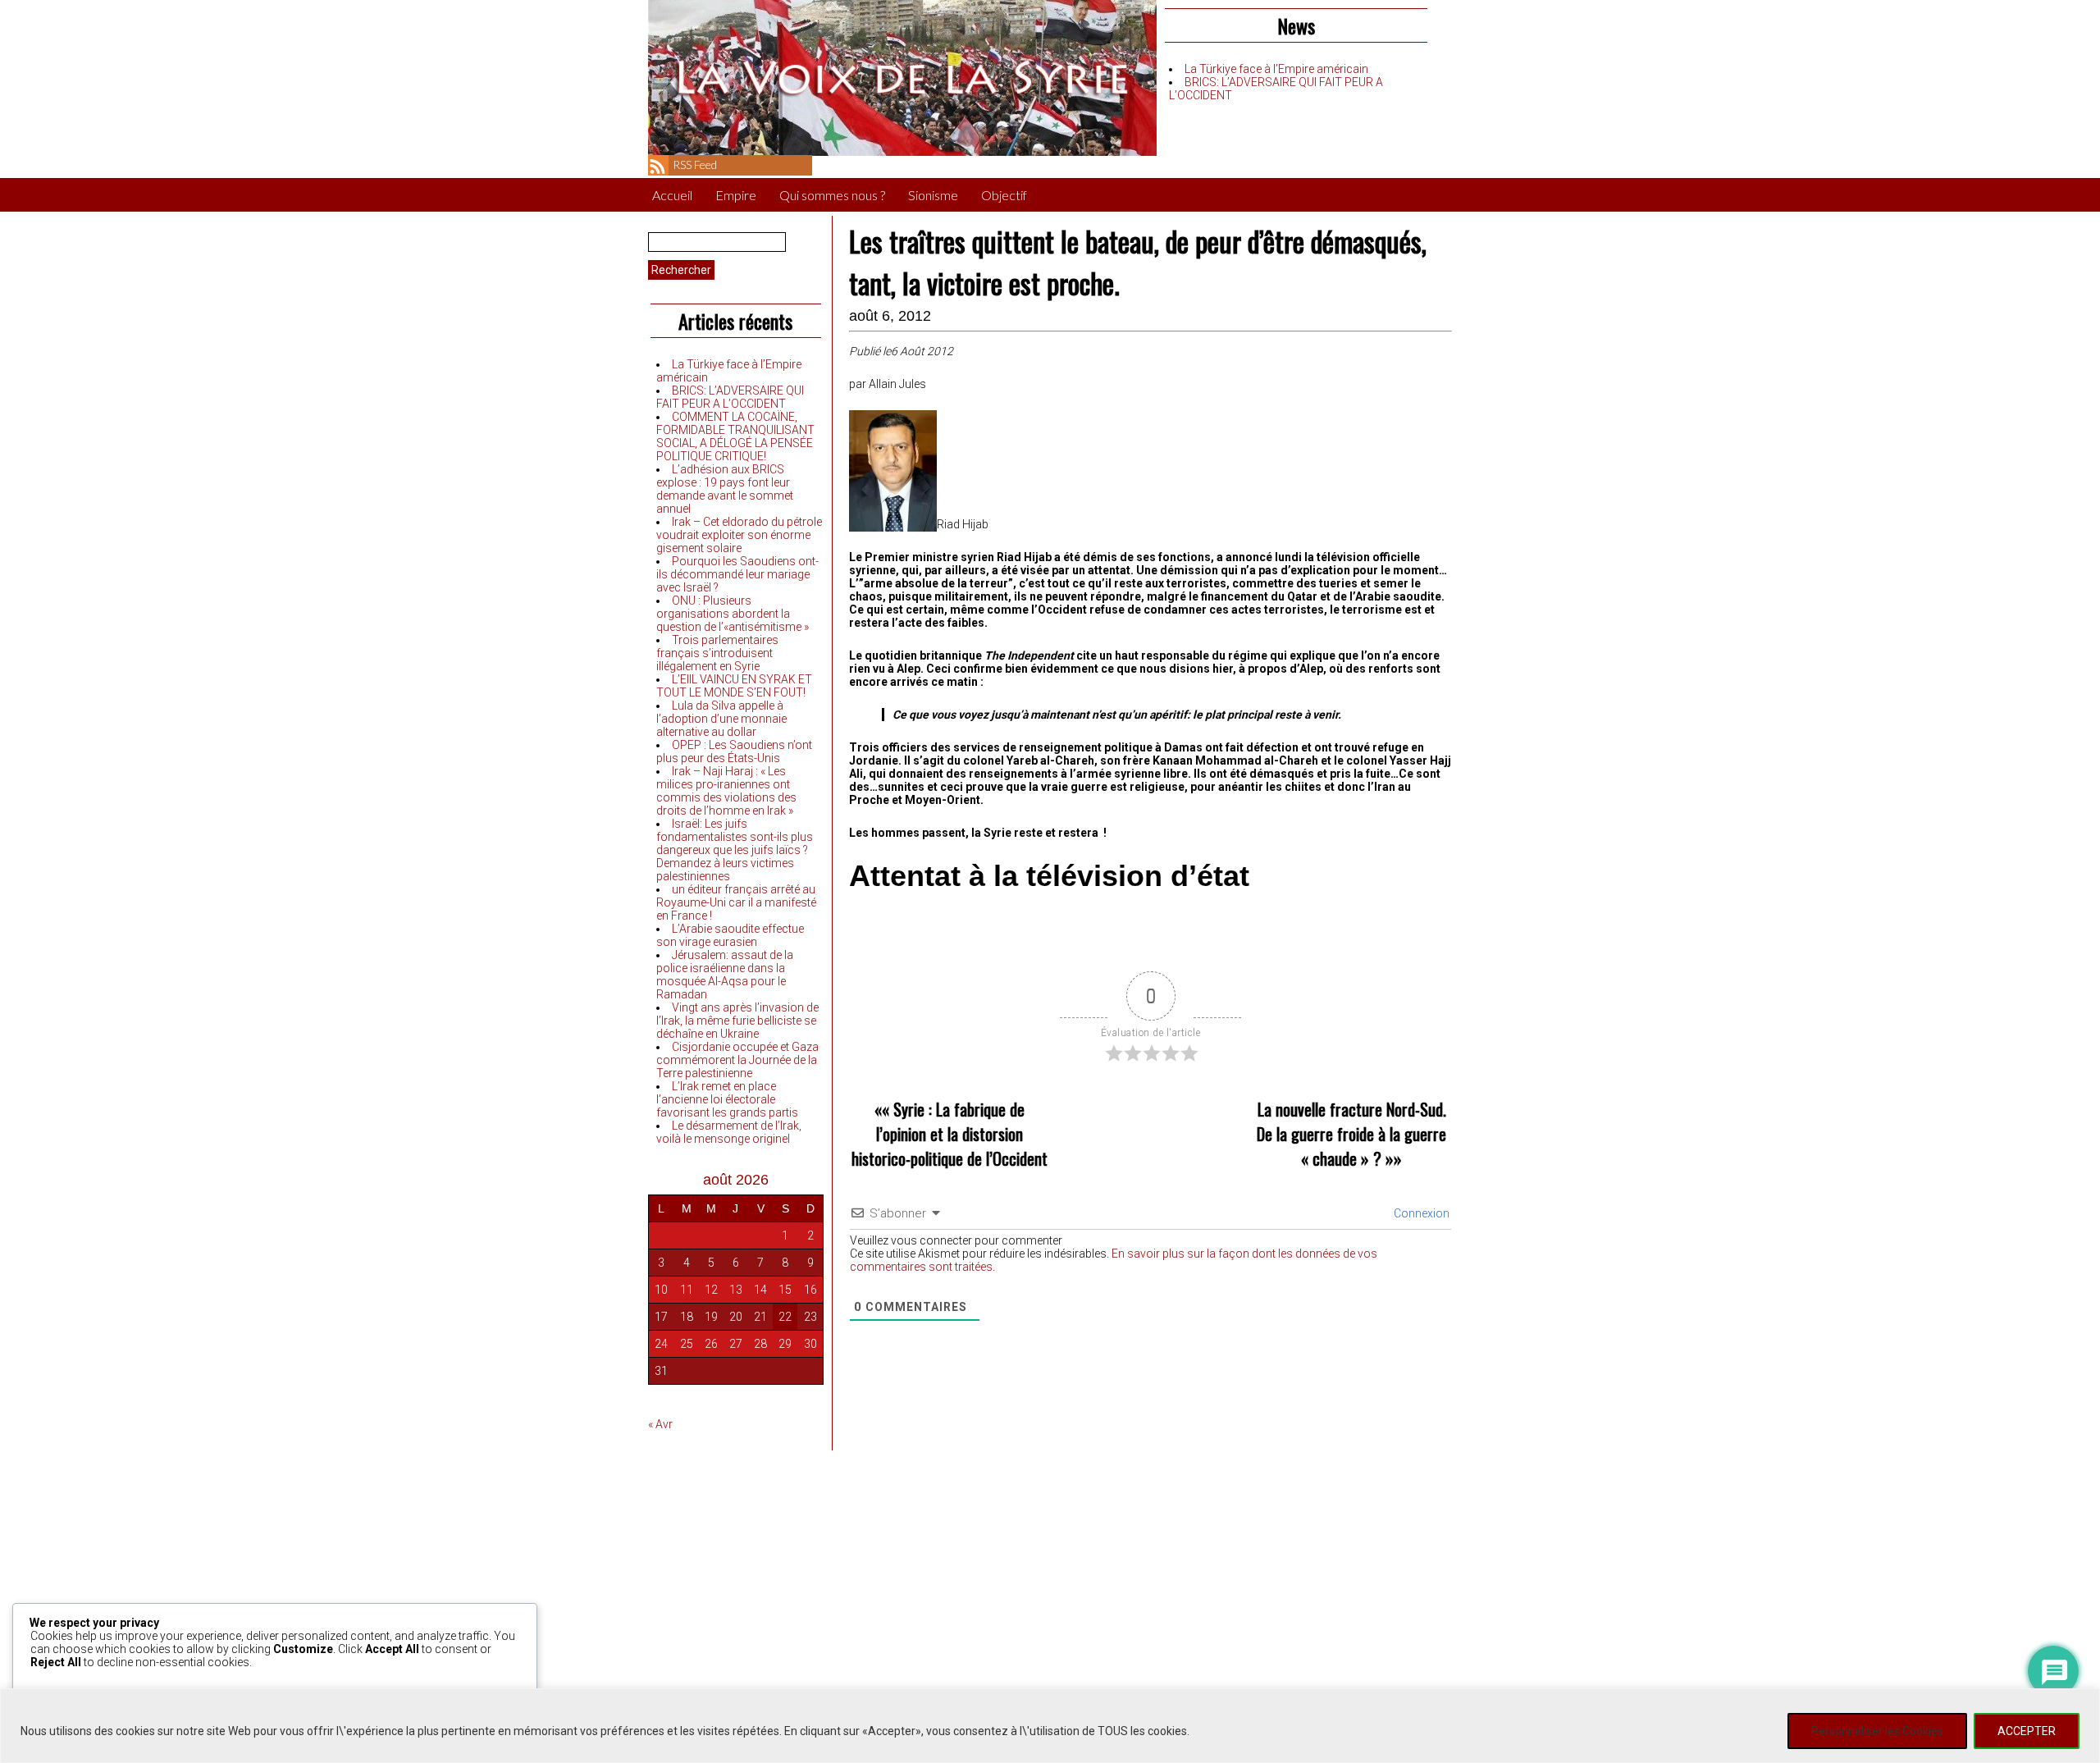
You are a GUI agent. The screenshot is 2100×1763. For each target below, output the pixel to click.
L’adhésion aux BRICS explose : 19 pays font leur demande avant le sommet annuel (725, 489)
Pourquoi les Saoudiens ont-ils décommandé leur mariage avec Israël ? (737, 574)
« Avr (660, 1424)
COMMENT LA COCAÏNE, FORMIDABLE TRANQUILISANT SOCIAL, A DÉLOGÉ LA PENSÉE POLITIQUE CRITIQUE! (735, 436)
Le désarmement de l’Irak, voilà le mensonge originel (729, 1132)
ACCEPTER (2027, 1731)
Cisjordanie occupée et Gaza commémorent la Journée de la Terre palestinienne (737, 1060)
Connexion (1420, 1213)
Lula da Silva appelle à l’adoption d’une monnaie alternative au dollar (721, 719)
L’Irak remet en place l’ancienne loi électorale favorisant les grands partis (727, 1099)
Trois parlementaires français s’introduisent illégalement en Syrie (717, 653)
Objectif (1004, 195)
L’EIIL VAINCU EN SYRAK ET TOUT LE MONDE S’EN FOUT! (734, 686)
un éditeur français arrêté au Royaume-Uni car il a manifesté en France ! (736, 902)
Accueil (672, 195)
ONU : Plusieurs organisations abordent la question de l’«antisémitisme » (733, 614)
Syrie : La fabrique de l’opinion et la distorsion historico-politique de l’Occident (950, 1134)
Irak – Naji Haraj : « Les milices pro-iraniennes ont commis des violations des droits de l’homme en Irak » (726, 791)
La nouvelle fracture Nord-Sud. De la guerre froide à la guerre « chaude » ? (1351, 1134)
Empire (736, 195)
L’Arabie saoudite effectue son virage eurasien (730, 935)
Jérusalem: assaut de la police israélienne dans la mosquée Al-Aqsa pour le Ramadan (725, 975)
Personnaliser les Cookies (1877, 1731)
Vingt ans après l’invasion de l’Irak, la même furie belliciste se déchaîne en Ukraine (737, 1021)
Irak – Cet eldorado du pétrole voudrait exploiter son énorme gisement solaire (739, 535)
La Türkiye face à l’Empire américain (1276, 69)
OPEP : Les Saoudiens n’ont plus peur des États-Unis (734, 751)
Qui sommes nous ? (832, 195)
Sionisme (933, 195)
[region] (1050, 1726)
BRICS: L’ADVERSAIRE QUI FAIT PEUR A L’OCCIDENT (730, 397)
